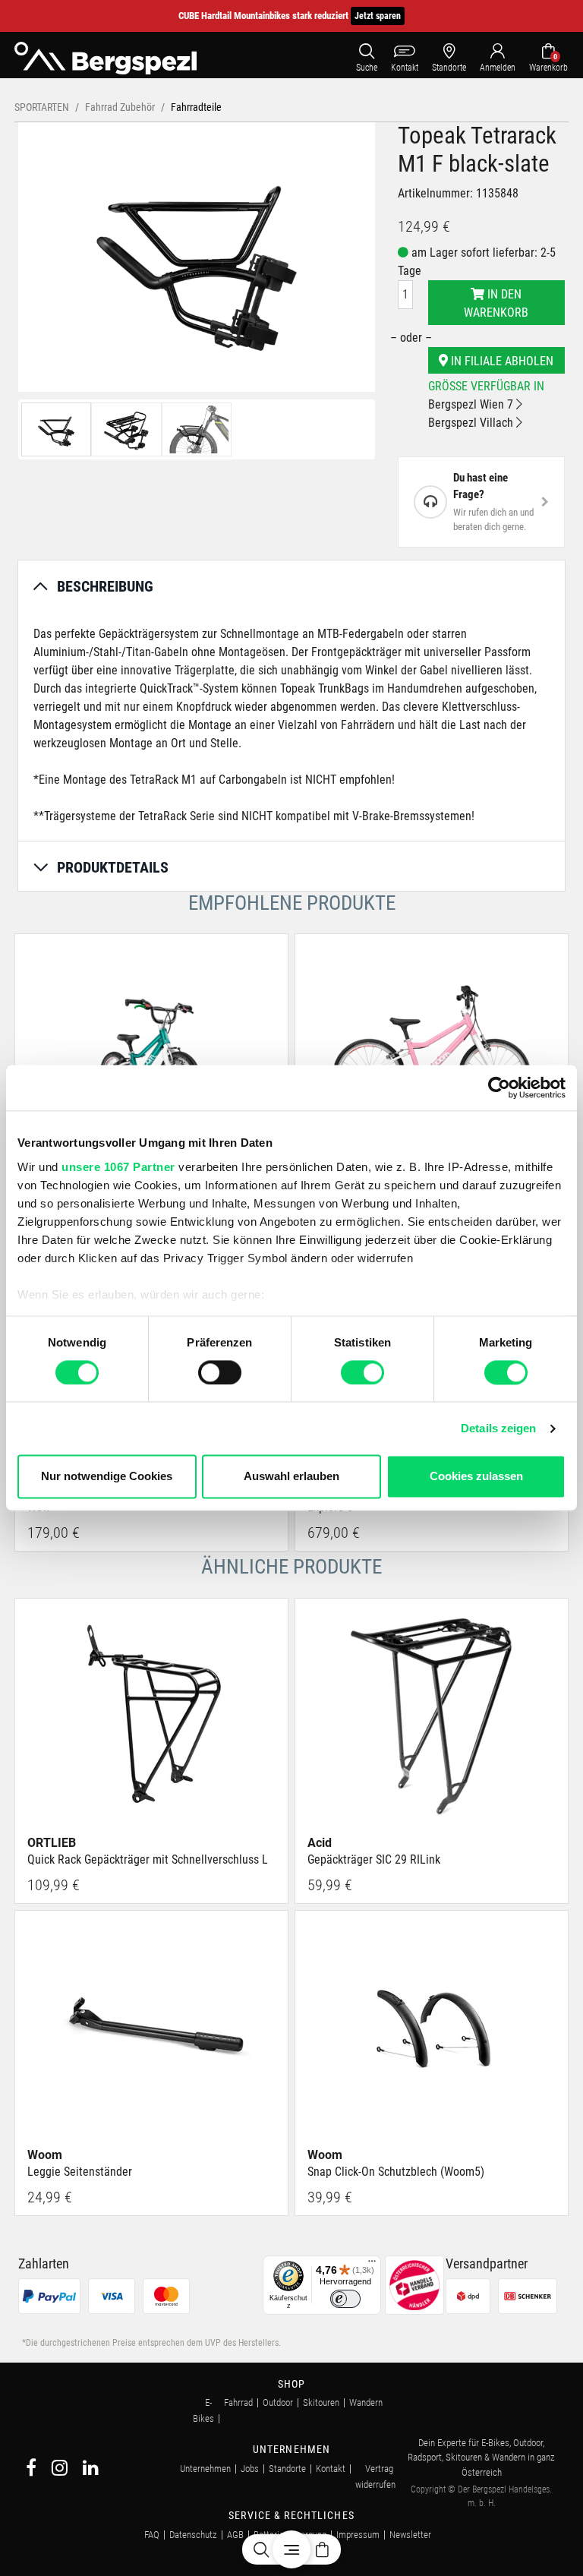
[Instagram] (60, 2470)
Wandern (366, 2402)
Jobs (250, 2469)
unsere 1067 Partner (118, 1167)
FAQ (152, 2535)
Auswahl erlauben (291, 1477)
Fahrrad (238, 2402)
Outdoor (278, 2402)
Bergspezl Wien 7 (472, 404)
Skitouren (321, 2402)
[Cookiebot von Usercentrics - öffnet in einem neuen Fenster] (499, 1088)
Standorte (287, 2469)
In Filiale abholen (501, 361)
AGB (235, 2535)
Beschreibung (105, 586)
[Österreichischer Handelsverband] (414, 2284)
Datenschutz (193, 2535)
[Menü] (372, 2265)
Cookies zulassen (476, 1477)
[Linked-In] (91, 2470)
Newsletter (410, 2535)
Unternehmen (205, 2469)
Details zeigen (498, 1428)
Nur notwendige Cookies (107, 1477)
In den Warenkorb (496, 303)
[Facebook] (31, 2470)
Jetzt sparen (378, 16)
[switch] (220, 1372)
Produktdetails (113, 867)
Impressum (358, 2535)
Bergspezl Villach (472, 423)
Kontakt (331, 2469)
